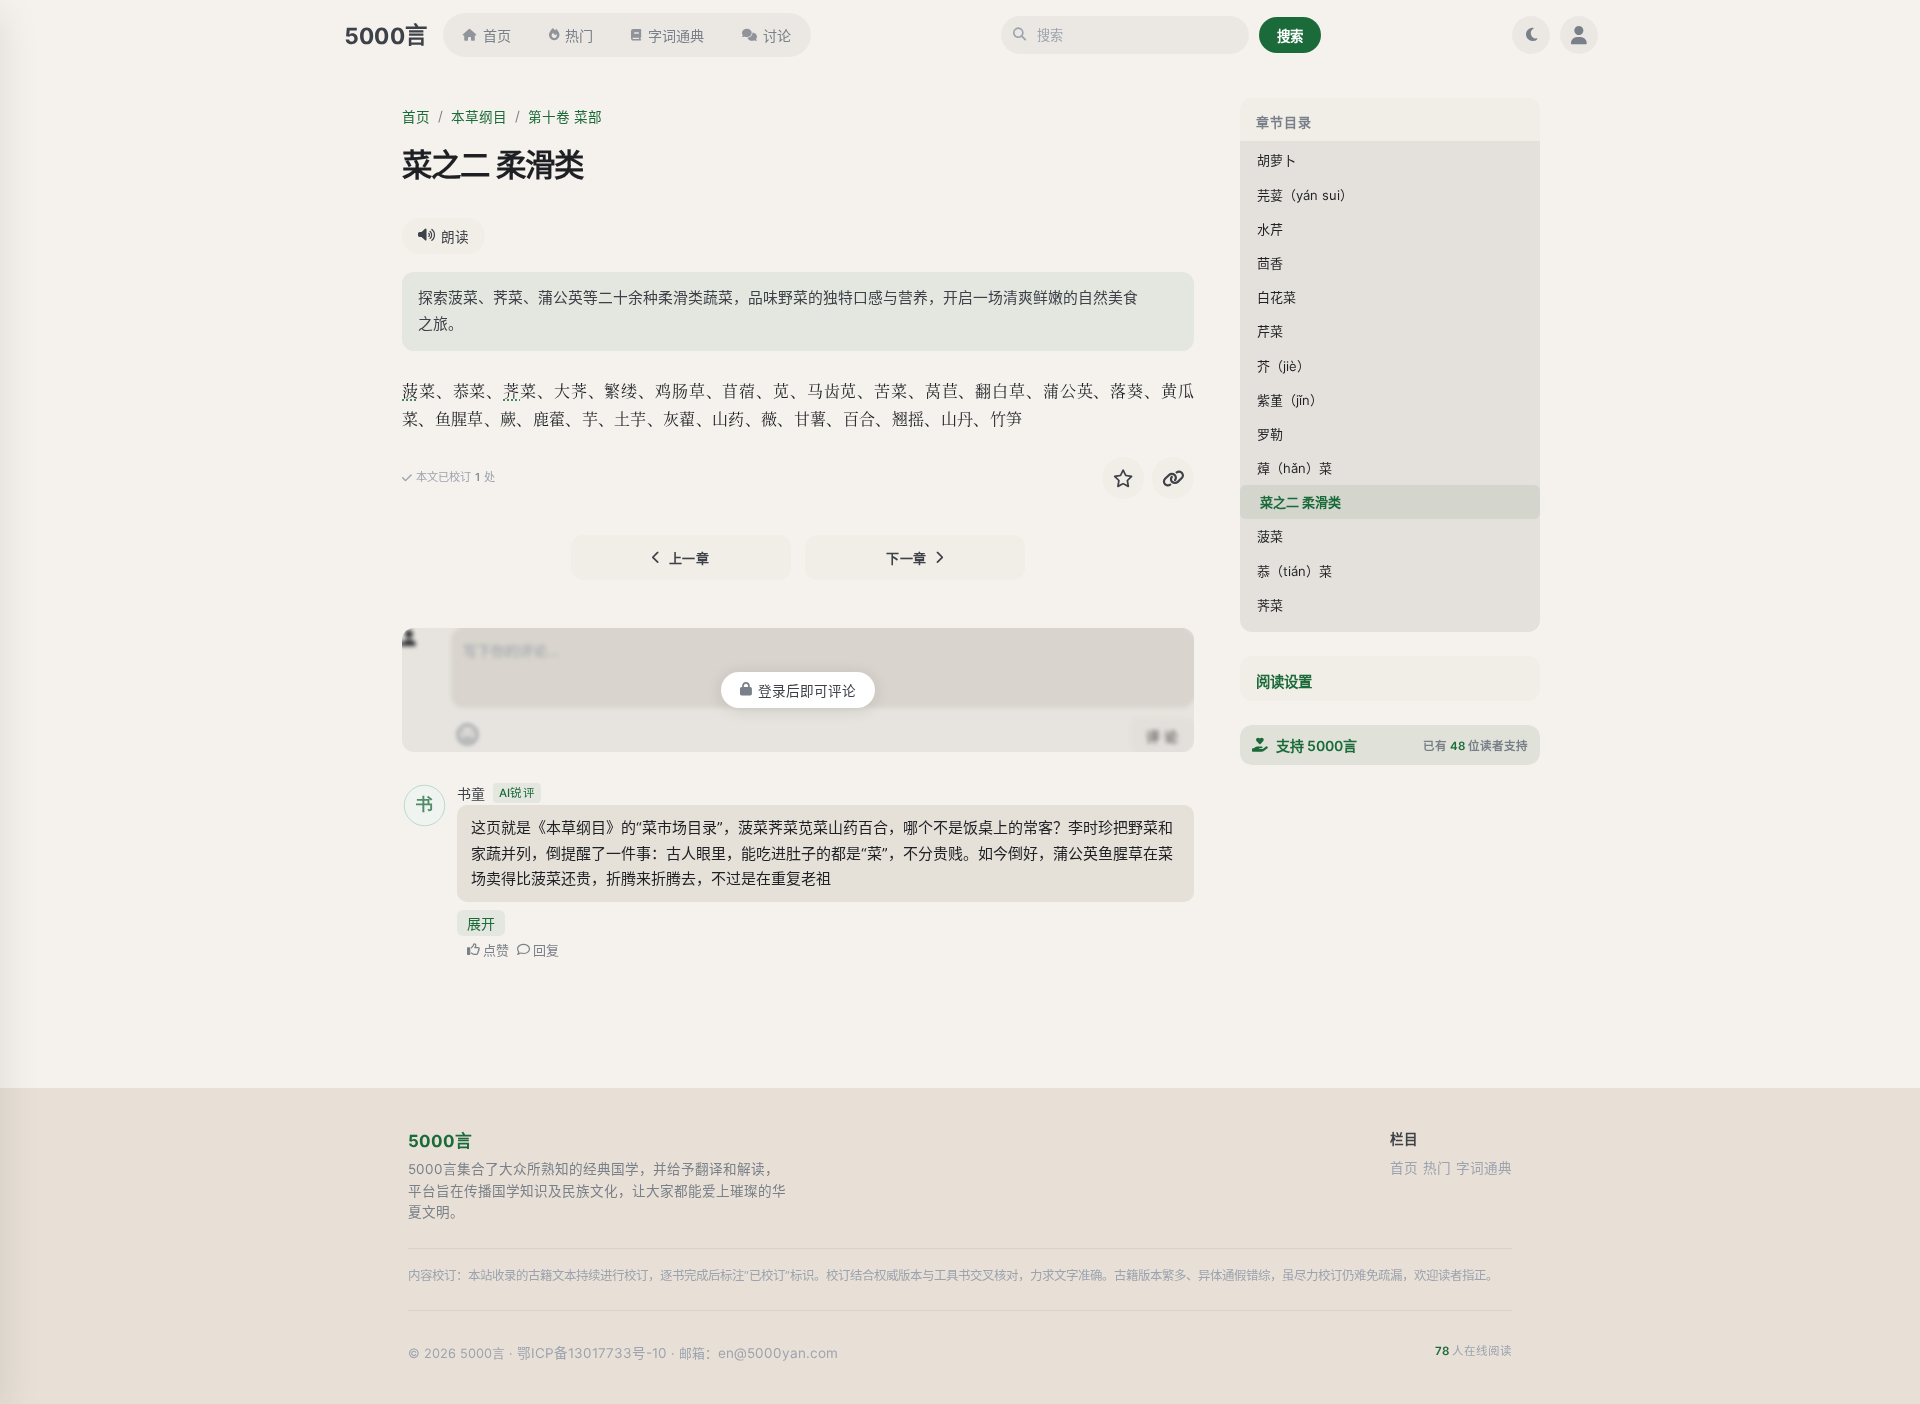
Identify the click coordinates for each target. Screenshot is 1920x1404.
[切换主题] (1531, 35)
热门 (579, 35)
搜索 (1290, 36)
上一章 (689, 558)
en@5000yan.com (778, 1353)
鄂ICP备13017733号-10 (592, 1353)
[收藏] (1123, 478)
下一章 (906, 558)
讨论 (777, 35)
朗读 (455, 237)
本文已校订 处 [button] (455, 477)
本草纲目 (479, 117)
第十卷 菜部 (565, 117)
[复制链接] (1173, 478)
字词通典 (676, 35)
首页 (497, 35)
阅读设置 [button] (1284, 681)
